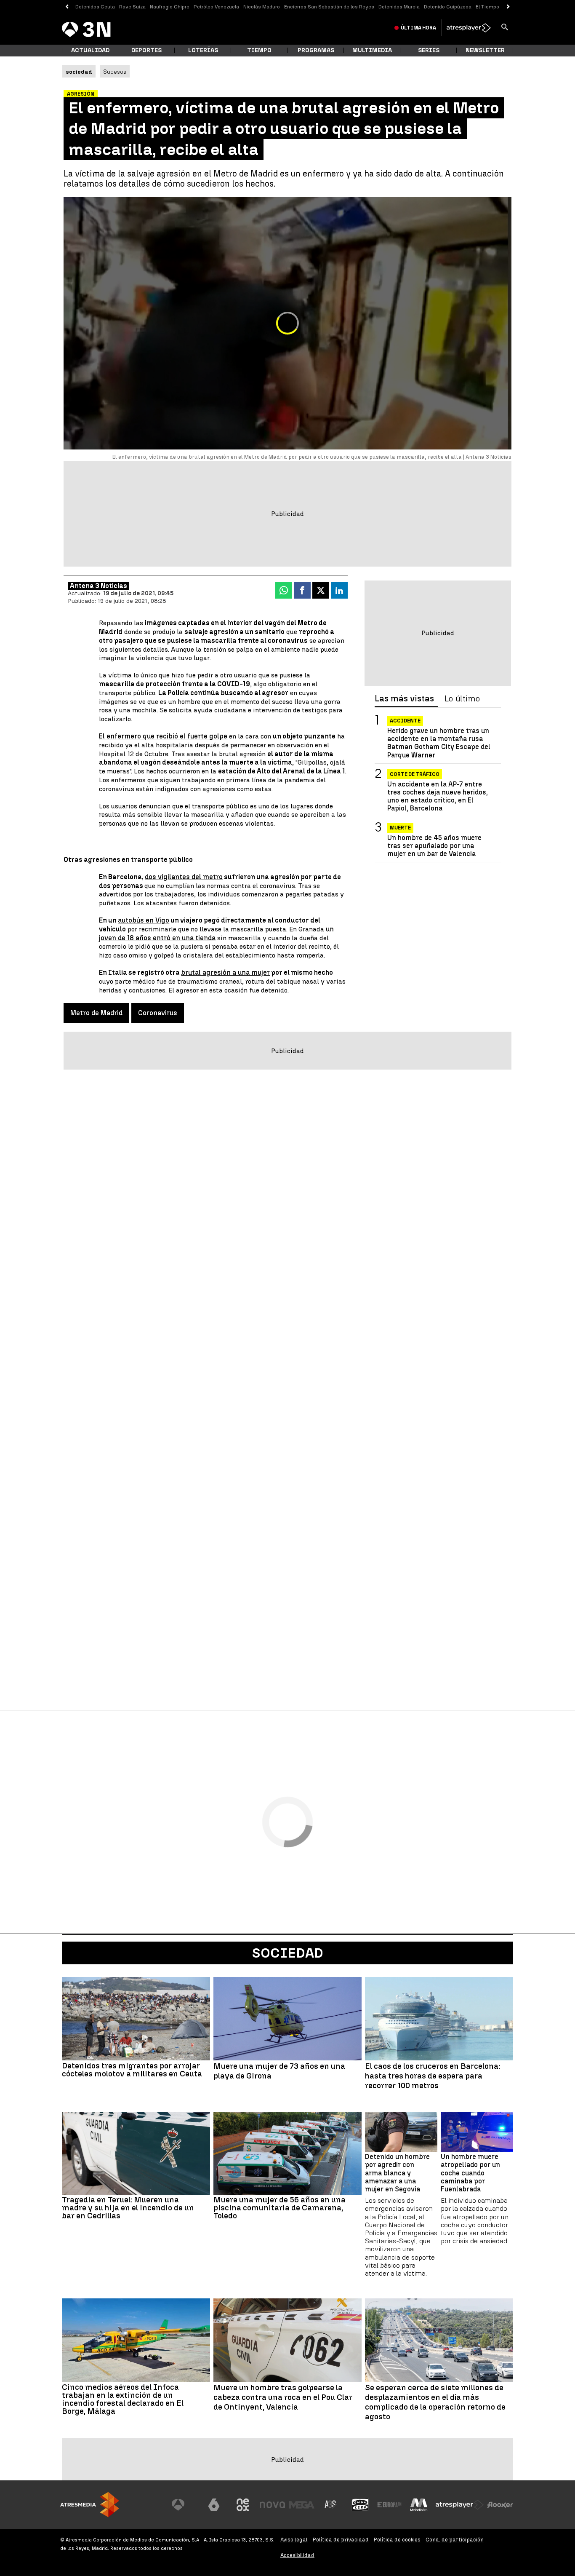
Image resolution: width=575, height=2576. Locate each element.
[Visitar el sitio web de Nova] (272, 2505)
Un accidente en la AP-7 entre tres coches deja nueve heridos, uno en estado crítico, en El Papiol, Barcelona (438, 796)
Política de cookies (397, 2540)
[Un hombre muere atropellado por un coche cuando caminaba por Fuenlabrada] (477, 2132)
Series (429, 50)
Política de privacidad (341, 2540)
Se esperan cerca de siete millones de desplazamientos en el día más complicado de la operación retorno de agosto (435, 2402)
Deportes (146, 50)
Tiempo (259, 50)
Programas (316, 50)
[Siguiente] (508, 7)
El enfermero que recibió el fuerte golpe (163, 736)
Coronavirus (158, 1013)
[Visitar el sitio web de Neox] (243, 2505)
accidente (405, 721)
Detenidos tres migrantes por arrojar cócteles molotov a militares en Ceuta (132, 2070)
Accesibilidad (297, 2555)
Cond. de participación (455, 2540)
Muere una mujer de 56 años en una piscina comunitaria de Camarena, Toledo (280, 2208)
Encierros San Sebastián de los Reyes (329, 7)
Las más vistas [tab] (404, 699)
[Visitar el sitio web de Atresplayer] (460, 2505)
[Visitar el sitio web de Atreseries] (331, 2505)
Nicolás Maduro (262, 7)
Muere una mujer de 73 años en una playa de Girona (279, 2071)
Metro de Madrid (96, 1013)
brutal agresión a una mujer (225, 972)
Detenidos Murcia (399, 7)
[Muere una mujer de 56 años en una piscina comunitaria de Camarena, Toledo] (287, 2153)
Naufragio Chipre (170, 7)
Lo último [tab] (462, 699)
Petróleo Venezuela (216, 7)
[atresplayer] (469, 28)
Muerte (400, 827)
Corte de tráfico (415, 774)
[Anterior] (67, 7)
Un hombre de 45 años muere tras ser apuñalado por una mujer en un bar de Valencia (434, 845)
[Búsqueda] (505, 28)
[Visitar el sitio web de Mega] (302, 2505)
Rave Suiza (132, 7)
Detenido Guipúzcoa (448, 7)
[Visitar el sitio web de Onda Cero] (360, 2505)
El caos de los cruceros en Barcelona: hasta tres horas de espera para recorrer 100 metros (433, 2076)
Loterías (203, 50)
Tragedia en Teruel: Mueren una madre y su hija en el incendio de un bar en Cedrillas (128, 2208)
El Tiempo (487, 7)
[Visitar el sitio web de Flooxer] (500, 2505)
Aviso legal (294, 2540)
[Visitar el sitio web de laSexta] (214, 2505)
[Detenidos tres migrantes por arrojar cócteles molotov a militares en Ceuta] (136, 2019)
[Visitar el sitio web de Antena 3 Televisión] (184, 2505)
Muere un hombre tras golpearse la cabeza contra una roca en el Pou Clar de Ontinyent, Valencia (283, 2397)
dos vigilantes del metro (184, 877)
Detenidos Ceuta (95, 7)
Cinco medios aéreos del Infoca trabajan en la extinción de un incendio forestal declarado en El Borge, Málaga (123, 2399)
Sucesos (115, 72)
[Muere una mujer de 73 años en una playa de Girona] (287, 2019)
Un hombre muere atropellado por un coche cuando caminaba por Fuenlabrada (470, 2173)
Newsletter (485, 50)
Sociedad (288, 1953)
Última (418, 28)
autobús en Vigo (144, 920)
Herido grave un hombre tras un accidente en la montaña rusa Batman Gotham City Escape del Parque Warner (439, 743)
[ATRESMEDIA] (90, 2505)
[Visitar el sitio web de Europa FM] (389, 2505)
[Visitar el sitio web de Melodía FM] (419, 2505)
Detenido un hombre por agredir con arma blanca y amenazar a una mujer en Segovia (397, 2173)
